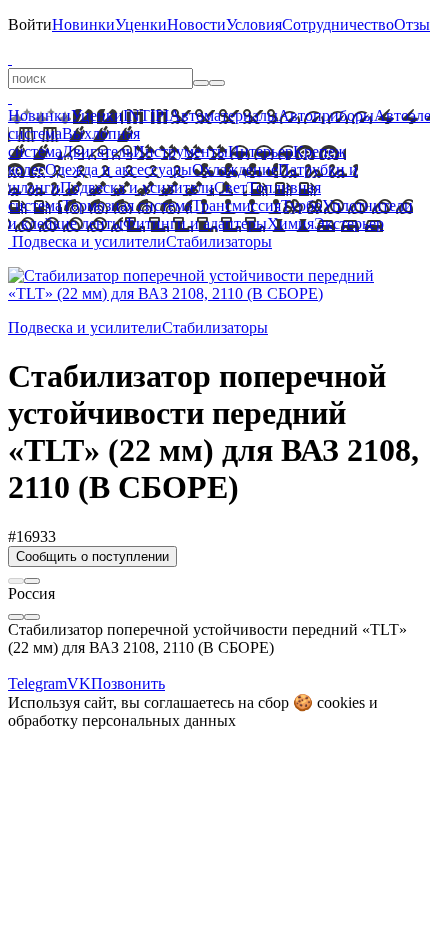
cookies (341, 702)
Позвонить (128, 683)
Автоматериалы (223, 115)
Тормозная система (127, 205)
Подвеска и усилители (137, 187)
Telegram (37, 683)
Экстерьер (349, 223)
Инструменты (180, 151)
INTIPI (146, 115)
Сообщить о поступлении (92, 556)
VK (79, 683)
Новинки (83, 24)
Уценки (141, 24)
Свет (230, 187)
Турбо (301, 205)
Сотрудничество (338, 24)
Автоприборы (326, 115)
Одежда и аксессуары (118, 169)
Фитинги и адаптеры (195, 223)
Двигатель (97, 151)
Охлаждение (235, 169)
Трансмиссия (236, 205)
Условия (254, 24)
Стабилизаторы (219, 241)
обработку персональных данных (122, 720)
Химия (290, 223)
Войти (30, 24)
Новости (196, 24)
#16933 (32, 536)
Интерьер (260, 151)
